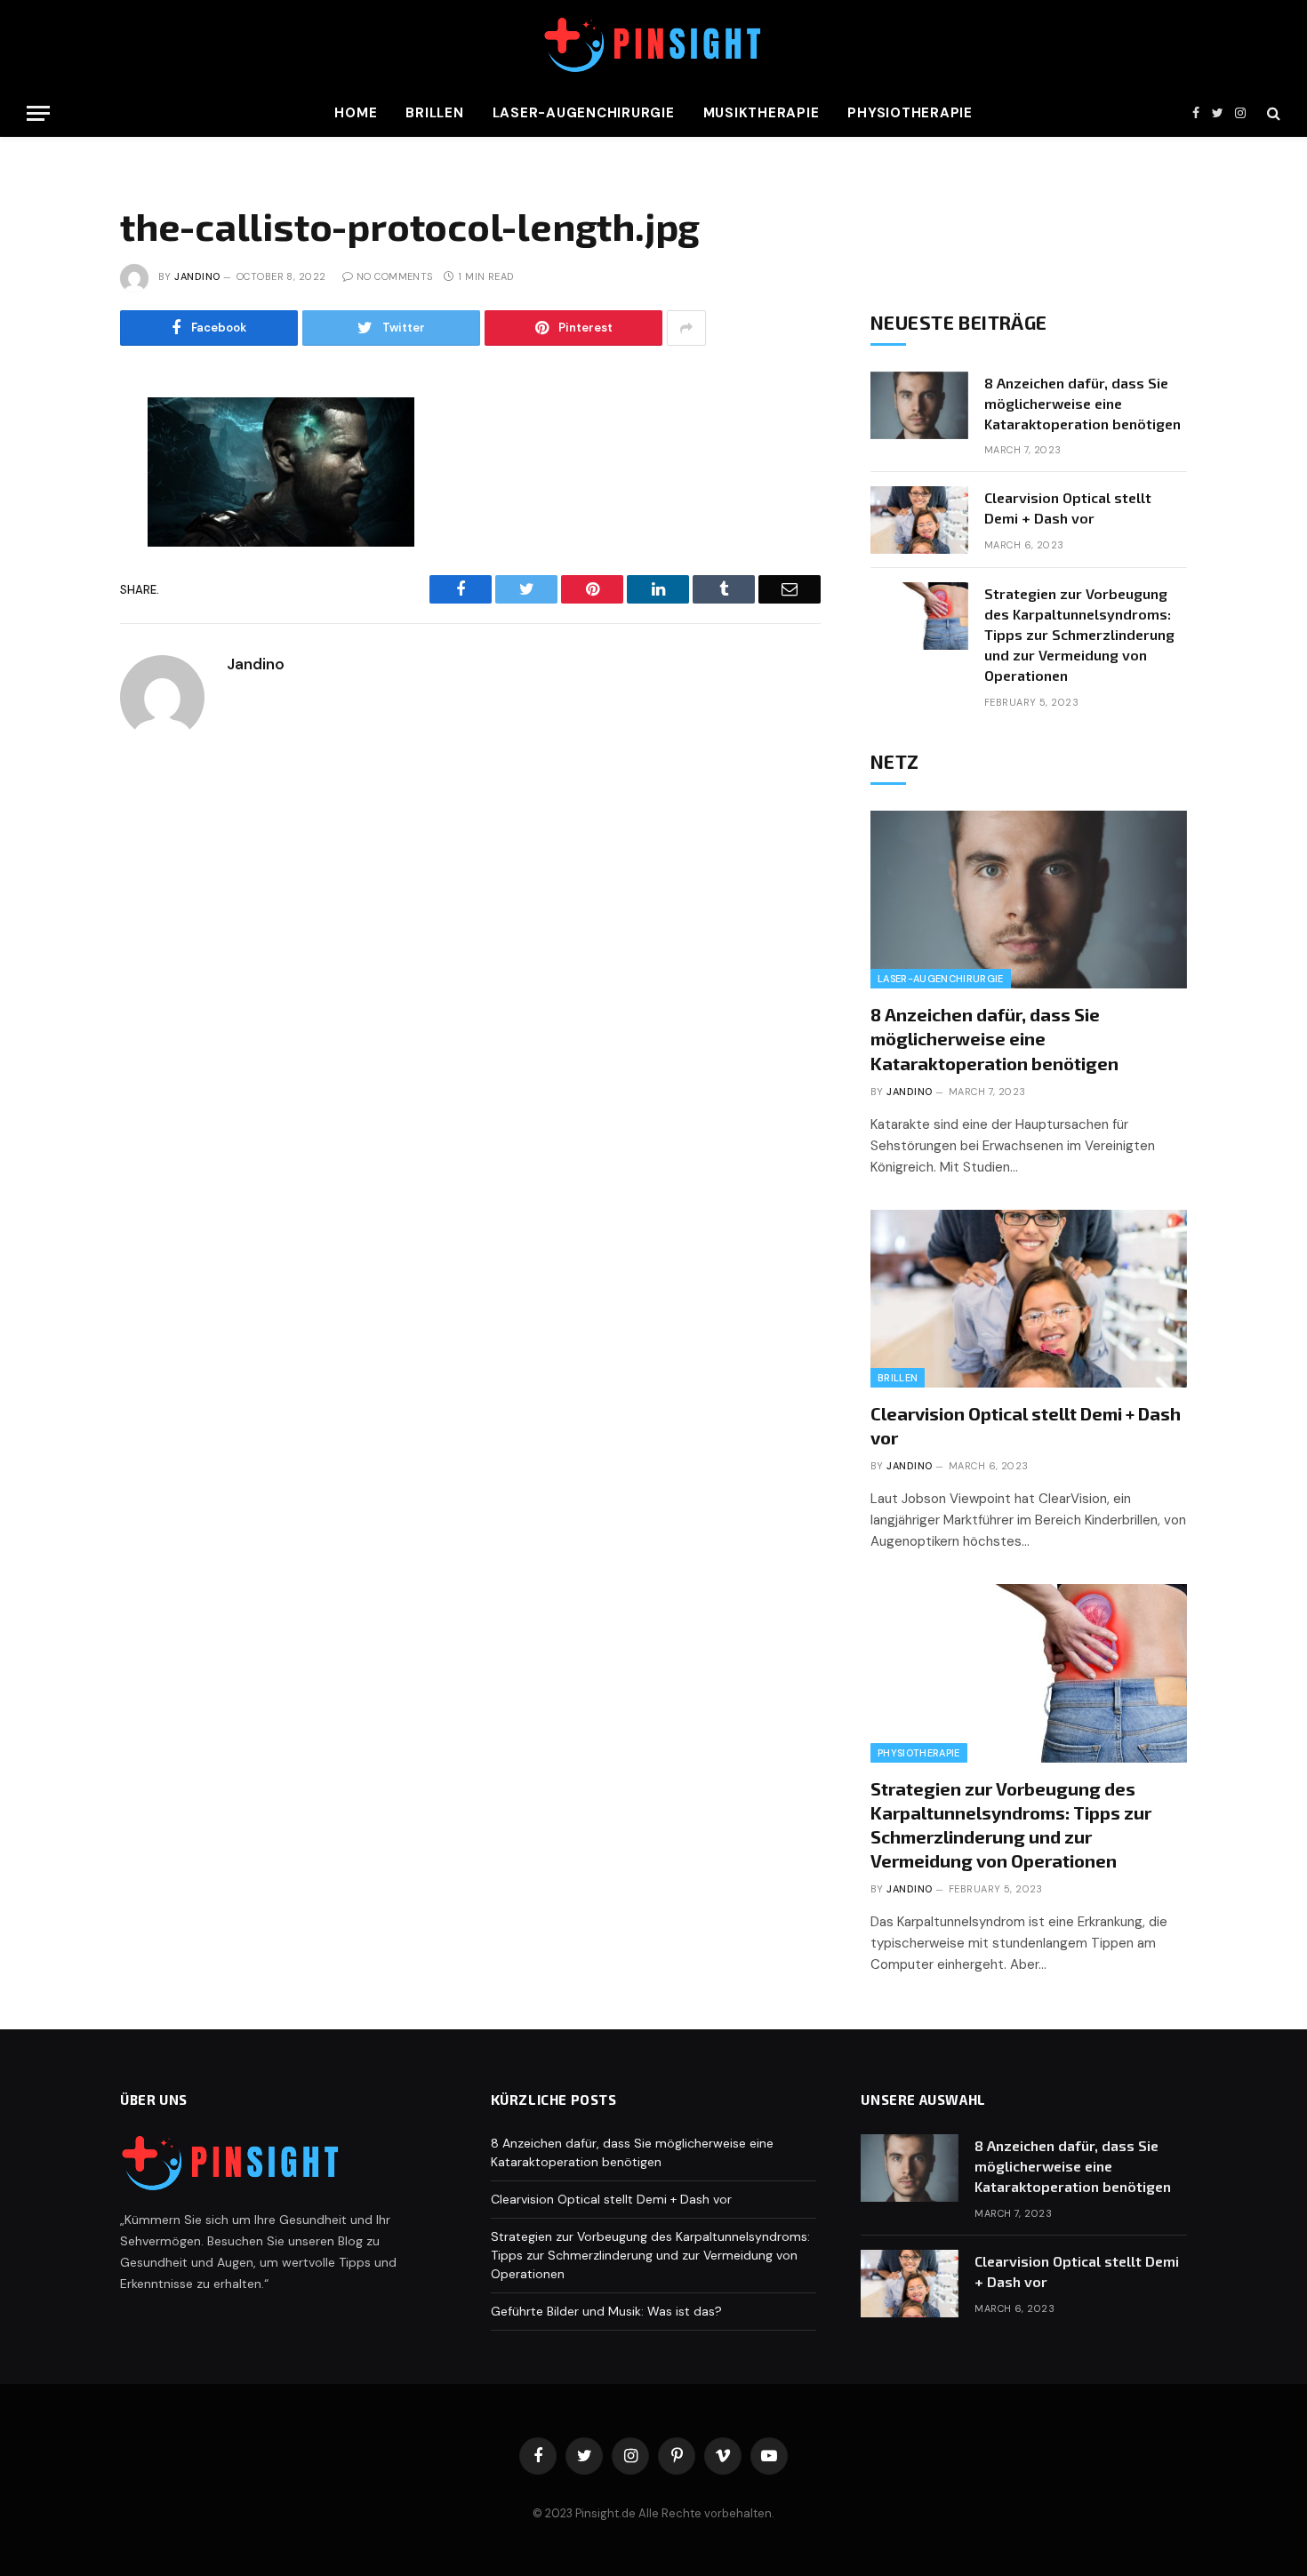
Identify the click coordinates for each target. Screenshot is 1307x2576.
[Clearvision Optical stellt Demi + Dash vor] (919, 520)
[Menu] (38, 113)
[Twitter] (60, 499)
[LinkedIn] (60, 539)
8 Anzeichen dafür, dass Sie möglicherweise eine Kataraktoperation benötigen (1082, 403)
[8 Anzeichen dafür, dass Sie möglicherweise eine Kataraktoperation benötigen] (919, 405)
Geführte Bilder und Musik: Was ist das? (606, 2311)
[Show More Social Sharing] (686, 328)
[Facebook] (60, 459)
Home (356, 113)
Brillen (434, 113)
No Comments (395, 276)
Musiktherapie (762, 113)
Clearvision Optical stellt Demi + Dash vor (1068, 508)
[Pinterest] (60, 579)
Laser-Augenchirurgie (584, 113)
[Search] (1272, 113)
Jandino (197, 276)
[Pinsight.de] (653, 45)
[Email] (60, 619)
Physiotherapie (910, 113)
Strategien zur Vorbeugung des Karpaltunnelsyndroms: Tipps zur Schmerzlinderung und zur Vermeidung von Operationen (1079, 634)
